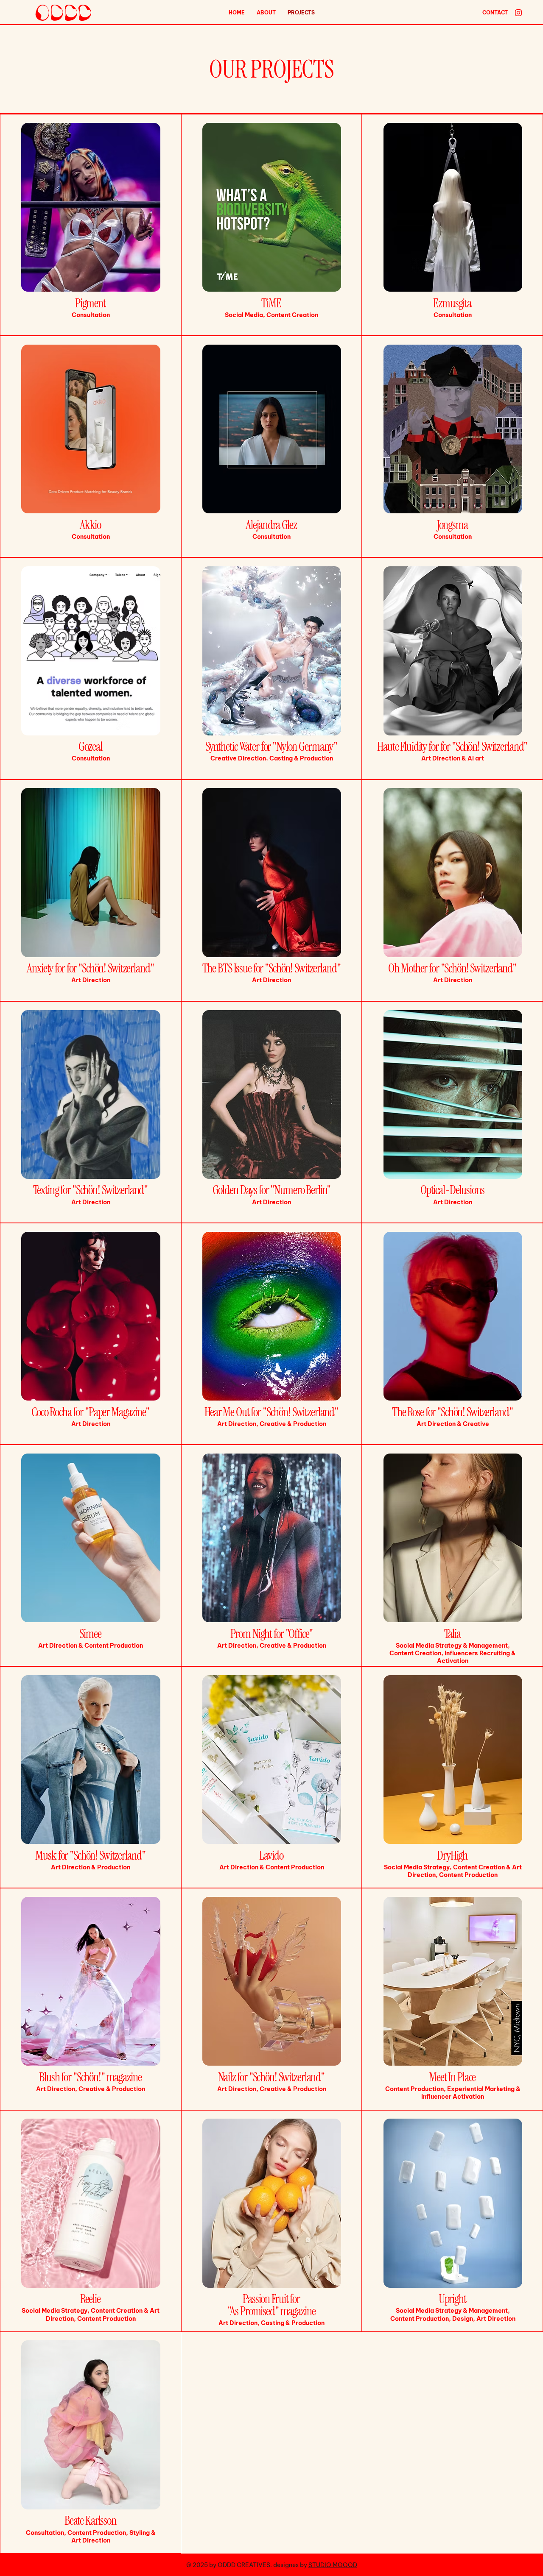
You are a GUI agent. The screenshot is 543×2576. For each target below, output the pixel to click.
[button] (495, 13)
